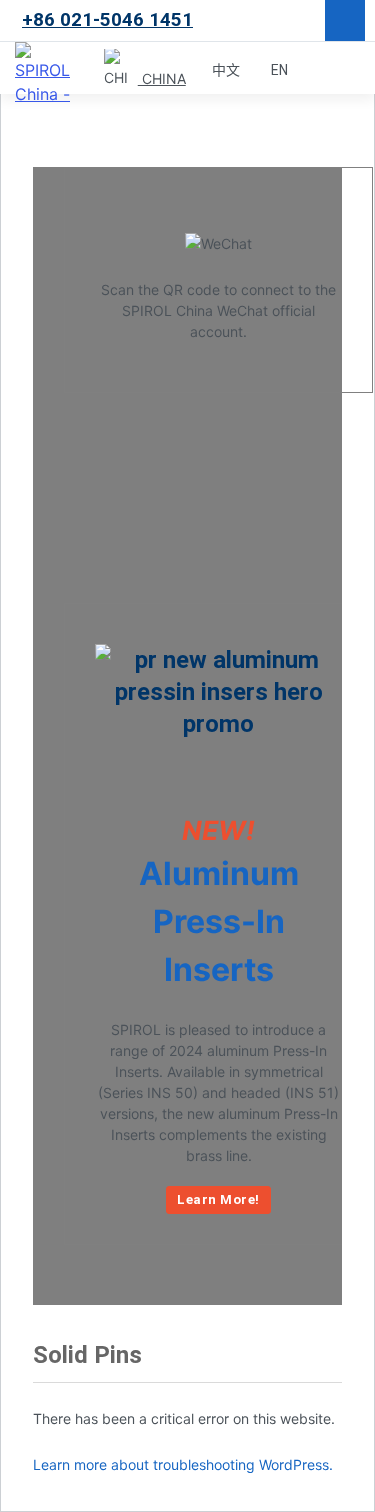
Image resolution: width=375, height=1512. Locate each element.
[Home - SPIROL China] (50, 69)
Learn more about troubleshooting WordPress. (183, 1464)
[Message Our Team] (345, 20)
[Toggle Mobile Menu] (355, 69)
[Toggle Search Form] (320, 69)
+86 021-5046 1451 (107, 19)
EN (280, 70)
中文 (226, 70)
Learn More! (218, 1199)
